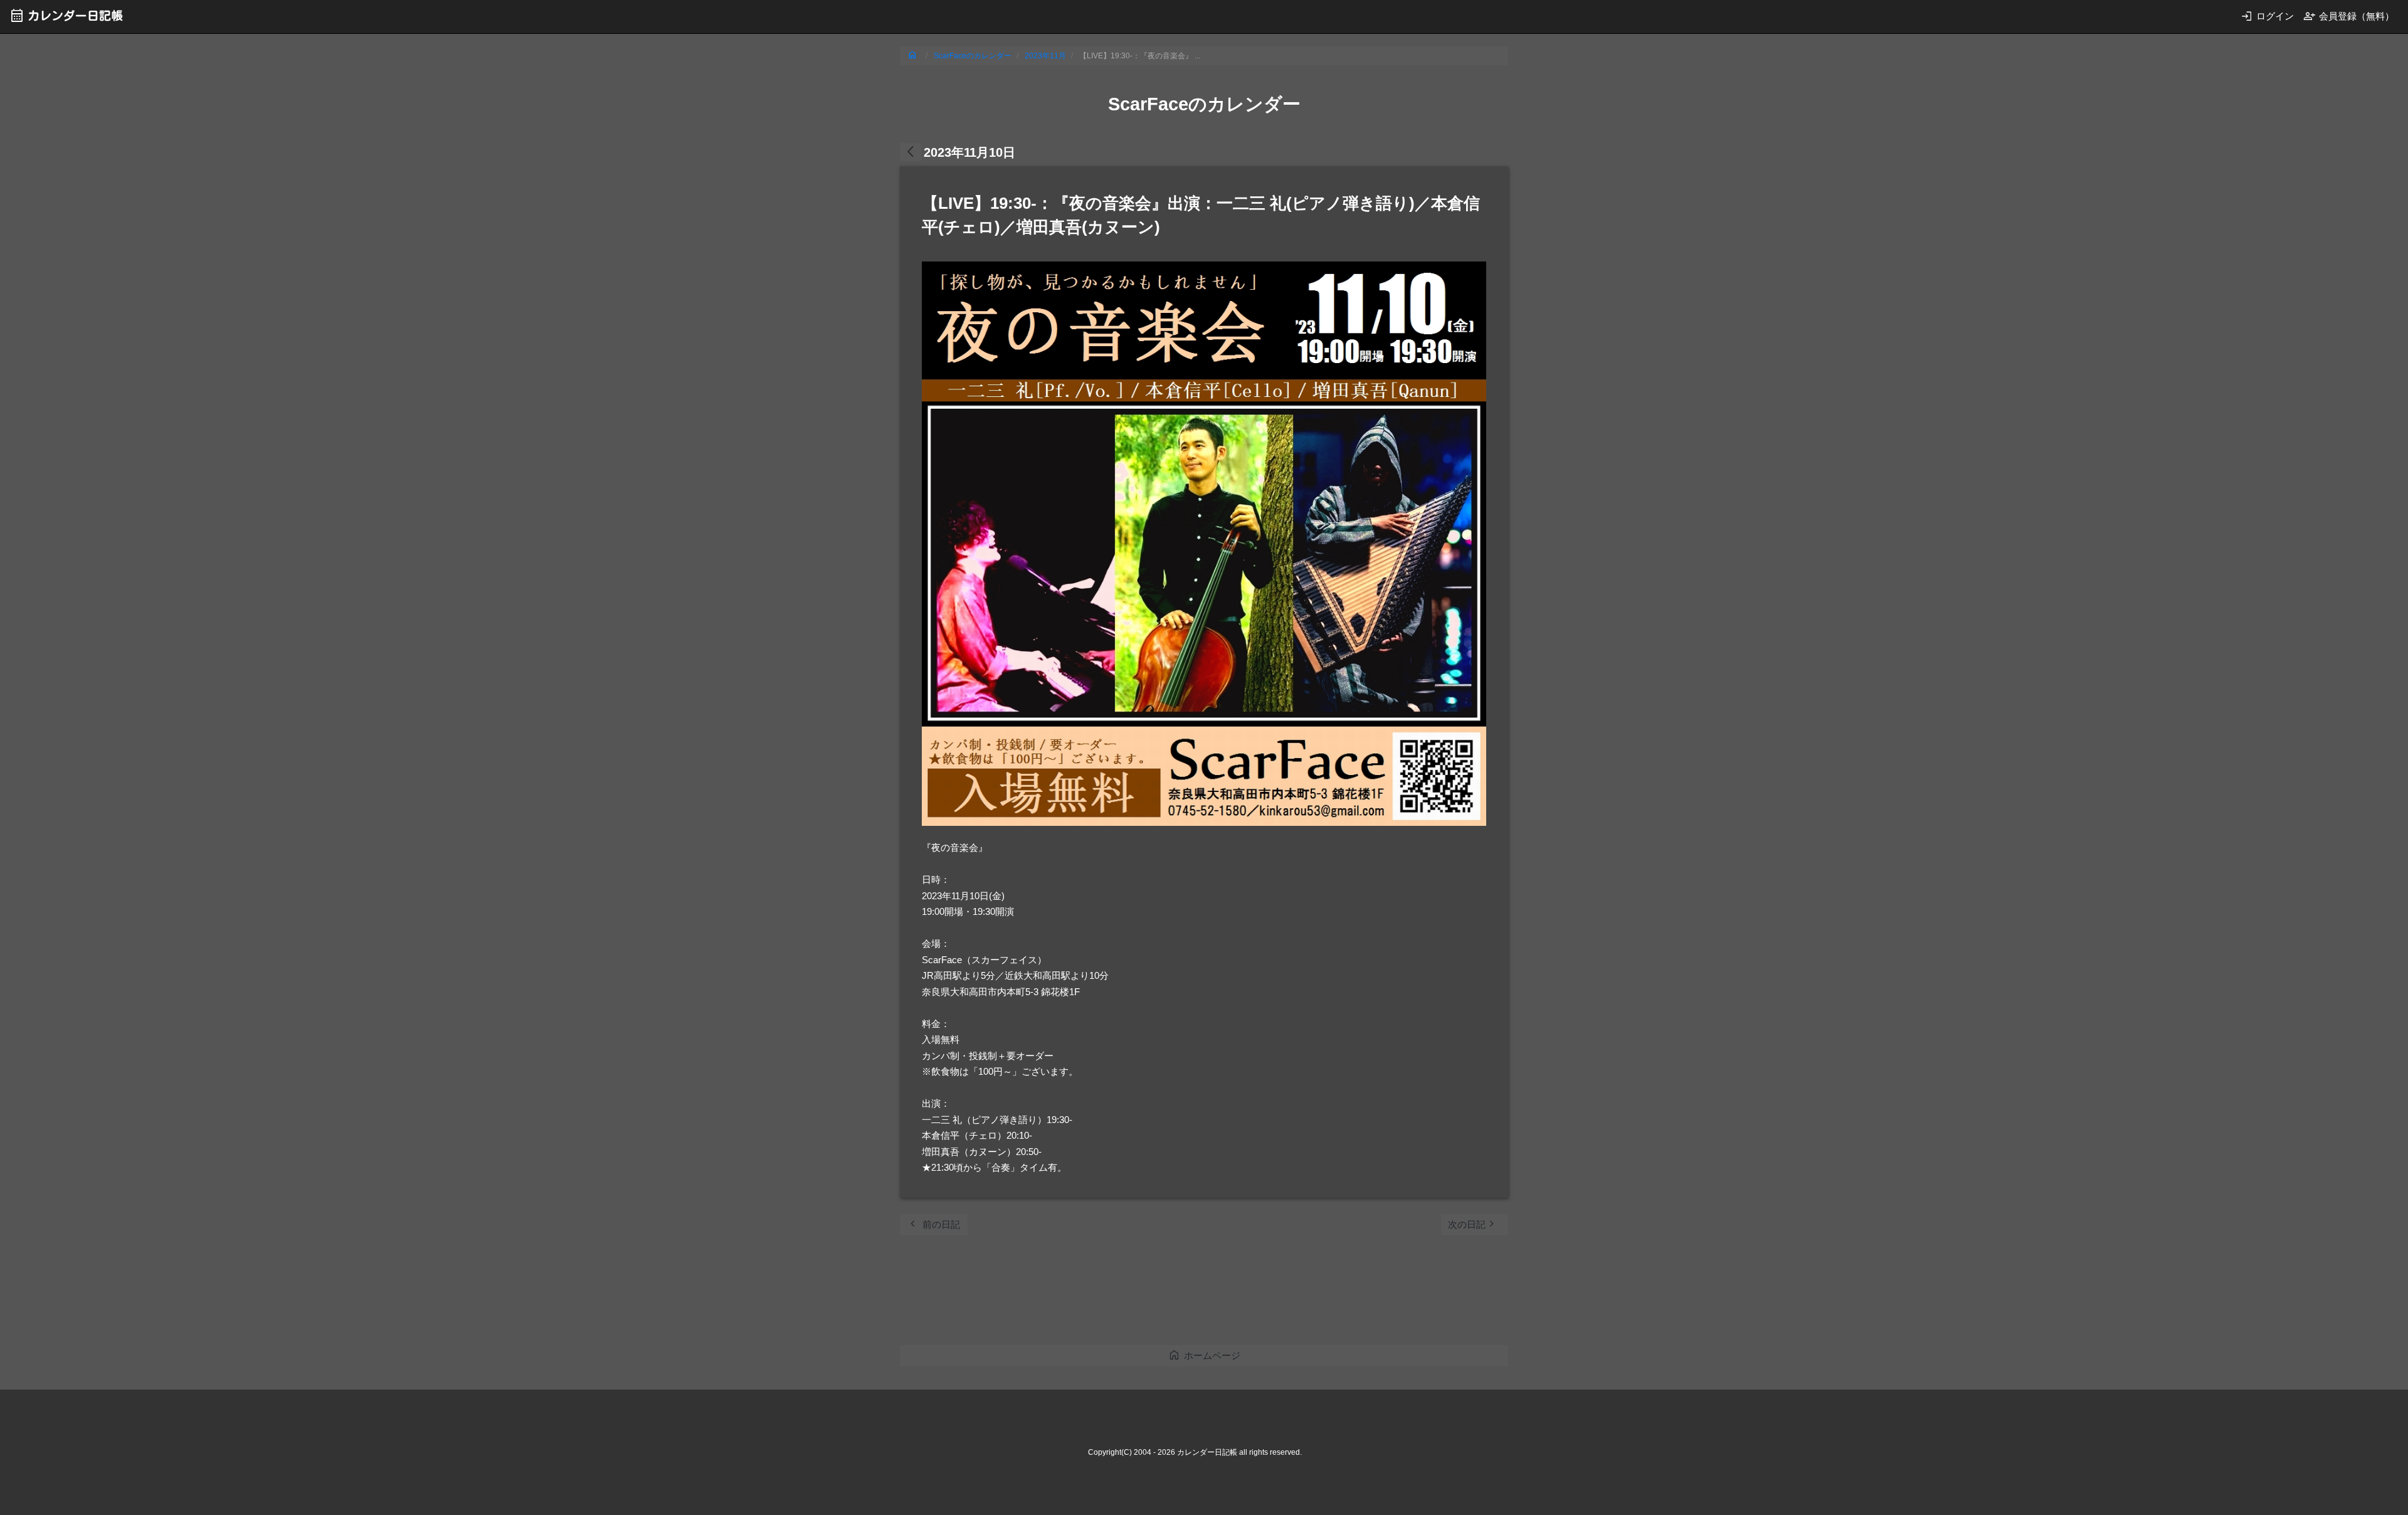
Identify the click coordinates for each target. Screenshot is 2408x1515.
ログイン (2267, 16)
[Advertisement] (1128, 1294)
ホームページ (1204, 1355)
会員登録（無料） (2349, 16)
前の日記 (933, 1224)
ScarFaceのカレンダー (973, 56)
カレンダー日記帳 (66, 15)
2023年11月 (1045, 56)
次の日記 (1473, 1224)
